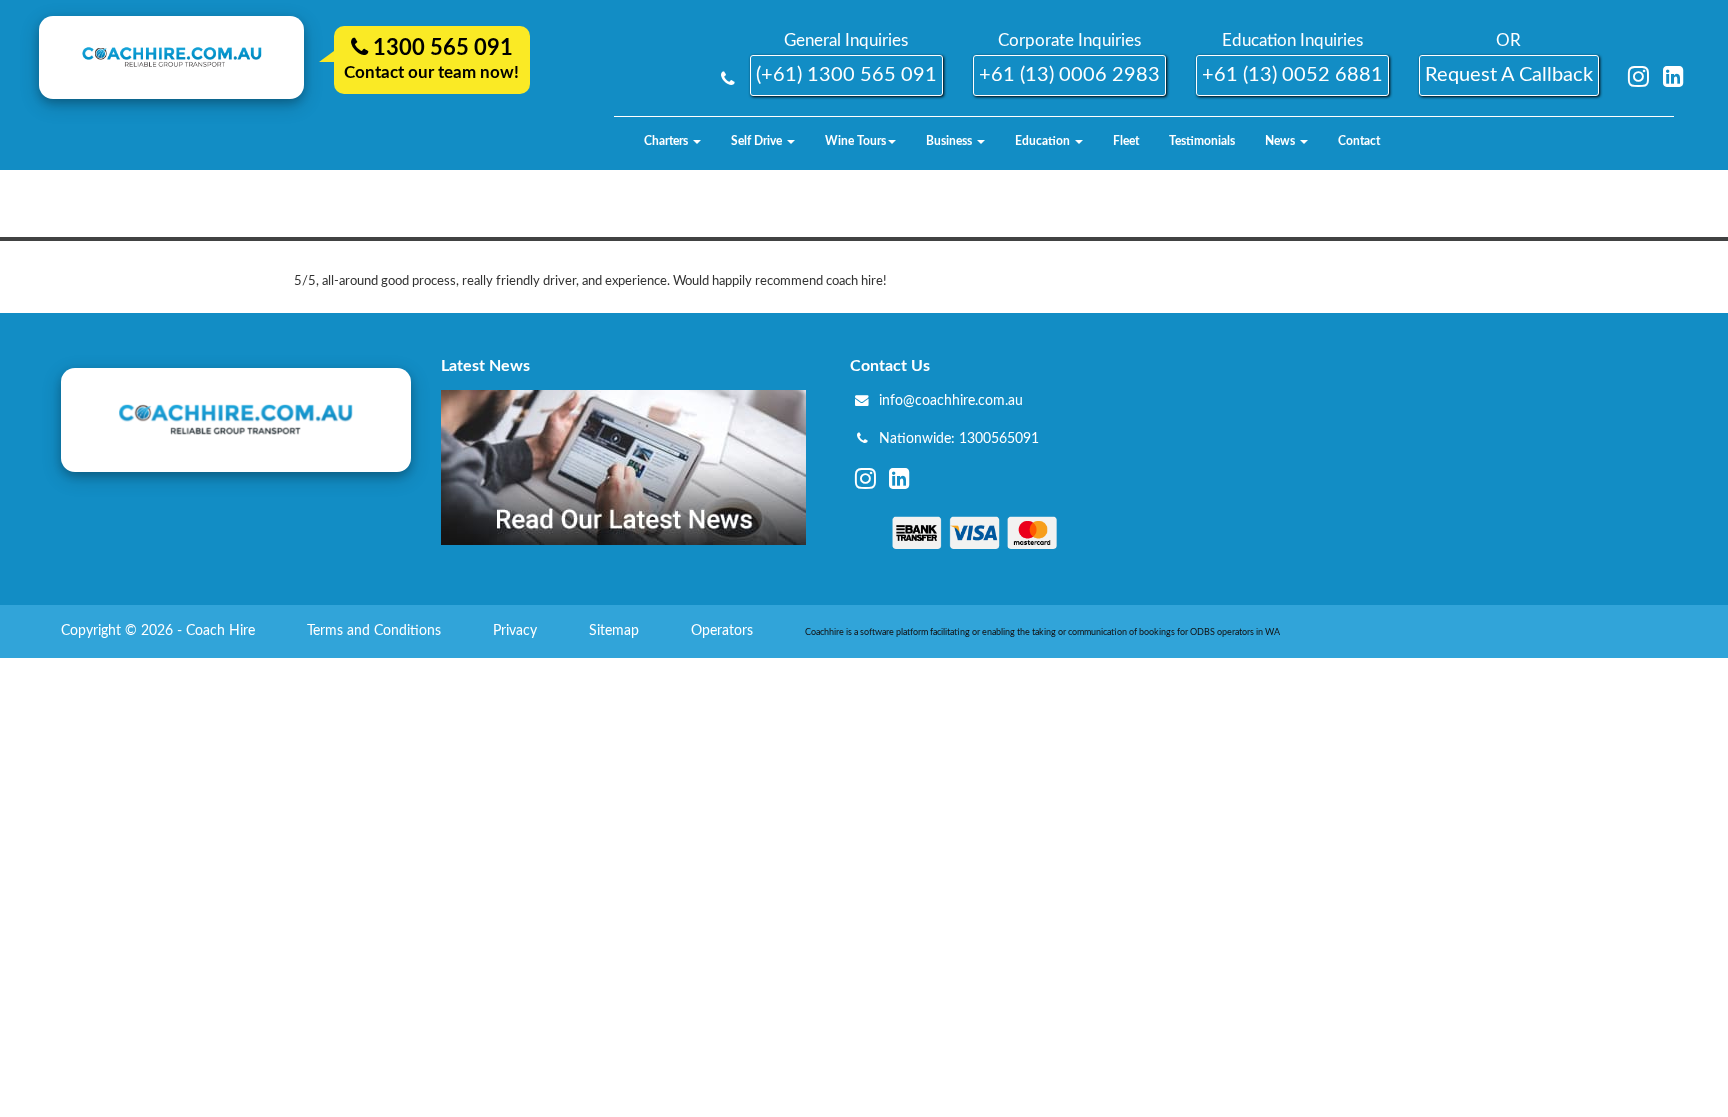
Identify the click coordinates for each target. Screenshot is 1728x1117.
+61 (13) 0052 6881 (1292, 75)
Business (950, 141)
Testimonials (1202, 141)
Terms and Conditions (376, 631)
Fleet (1126, 141)
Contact (1359, 141)
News (1281, 141)
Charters (667, 141)
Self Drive (758, 141)
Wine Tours (855, 141)
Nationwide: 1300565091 (959, 439)
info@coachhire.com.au (951, 401)
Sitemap (616, 631)
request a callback (1509, 75)
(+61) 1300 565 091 (846, 75)
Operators (724, 631)
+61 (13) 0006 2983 (1069, 75)
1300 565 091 (440, 48)
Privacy (517, 631)
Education (1044, 141)
